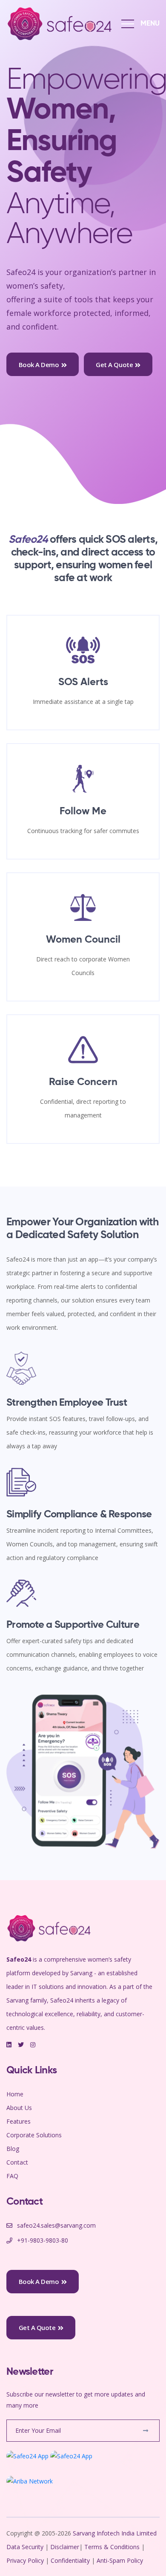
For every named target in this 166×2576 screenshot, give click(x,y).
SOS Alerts (83, 682)
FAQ (12, 2176)
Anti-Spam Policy (120, 2560)
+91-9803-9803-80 (43, 2240)
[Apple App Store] (71, 2456)
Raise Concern (83, 1082)
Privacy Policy (26, 2560)
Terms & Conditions (112, 2547)
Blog (13, 2149)
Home (15, 2094)
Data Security (26, 2547)
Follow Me (83, 811)
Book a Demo (39, 365)
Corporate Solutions (34, 2135)
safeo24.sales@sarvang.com (56, 2225)
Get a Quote (114, 365)
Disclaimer (65, 2547)
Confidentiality (71, 2560)
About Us (19, 2108)
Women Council (83, 940)
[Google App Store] (27, 2456)
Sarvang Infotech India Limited (115, 2533)
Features (19, 2121)
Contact (17, 2162)
